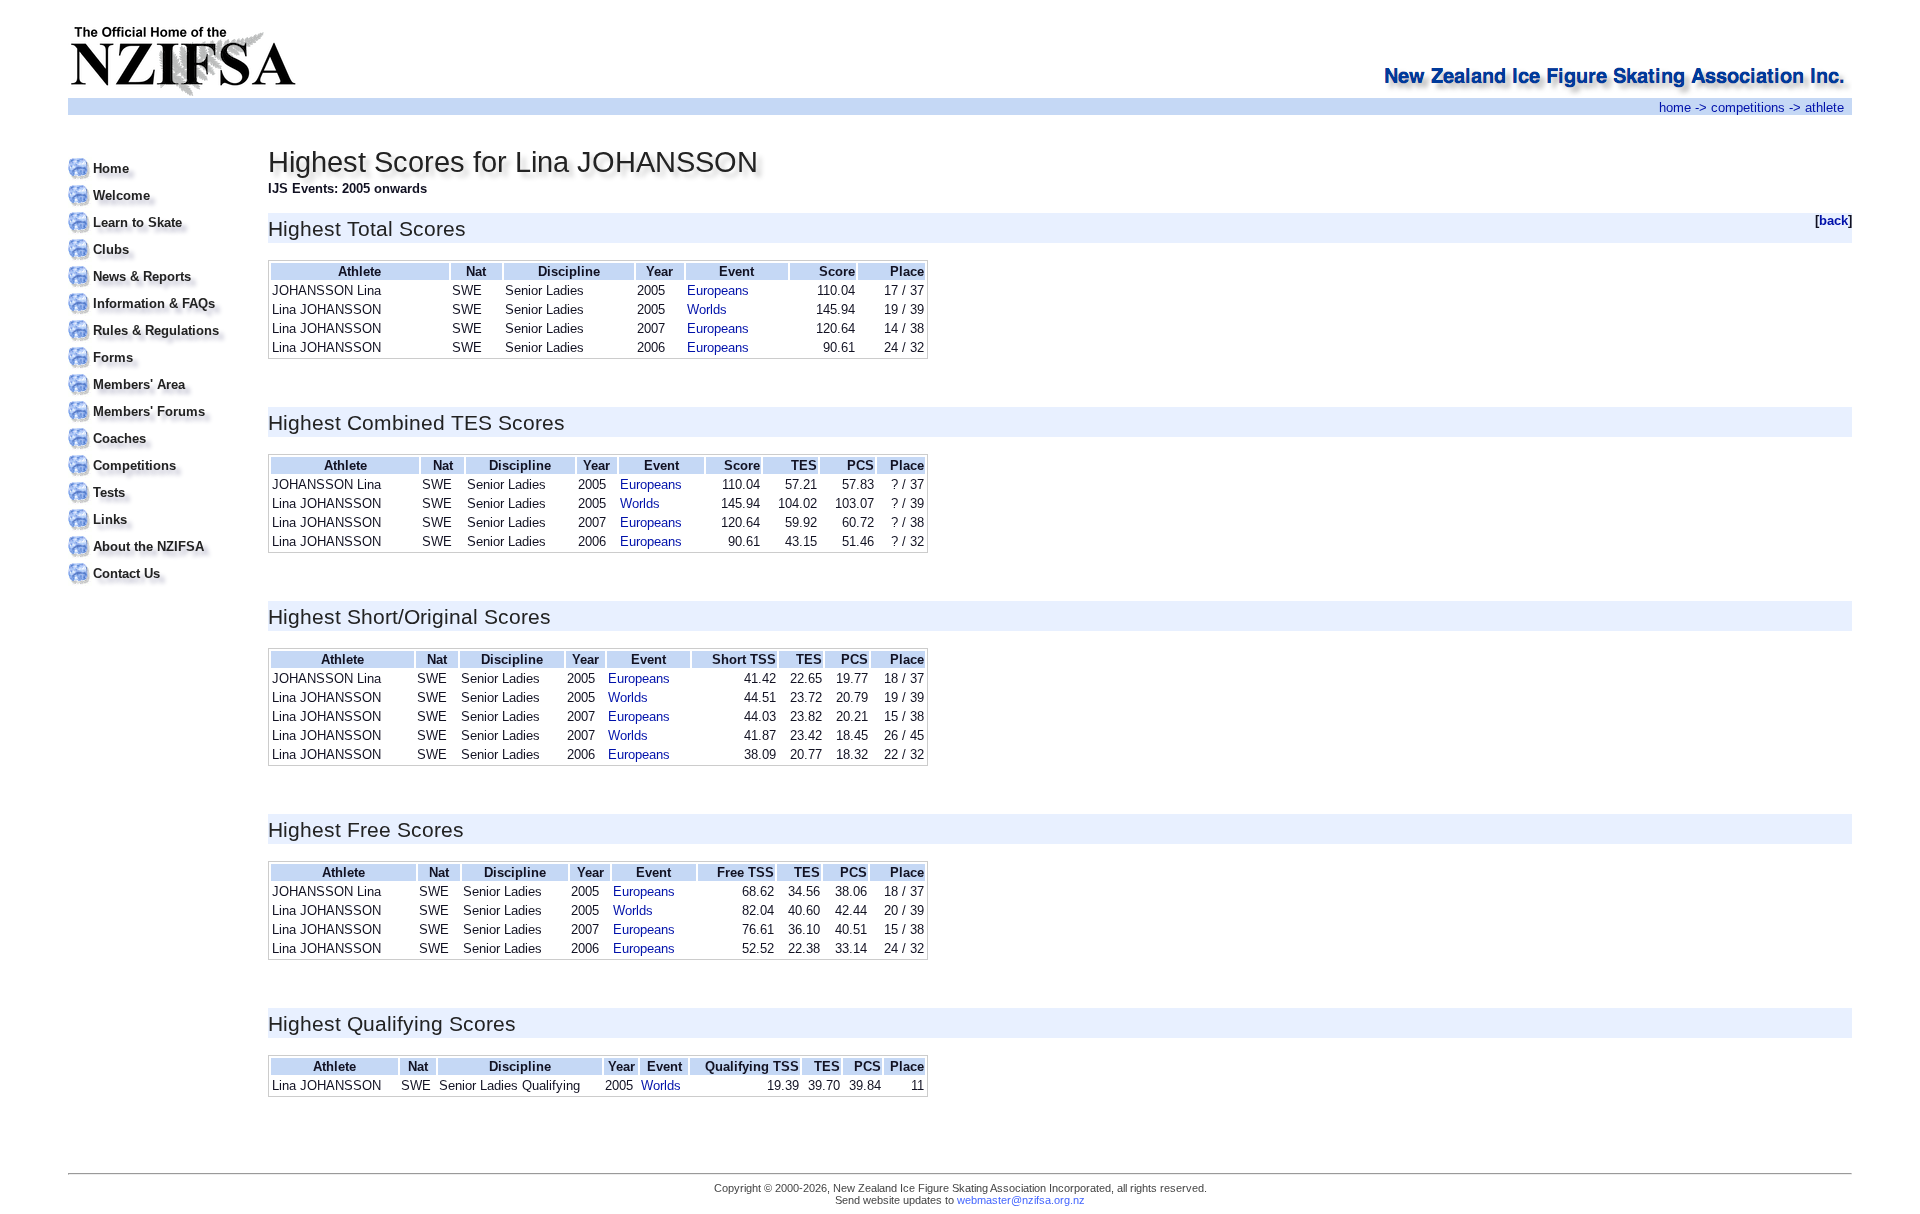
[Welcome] (155, 183)
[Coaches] (155, 426)
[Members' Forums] (155, 399)
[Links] (155, 507)
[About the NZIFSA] (155, 534)
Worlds (707, 309)
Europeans (718, 290)
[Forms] (155, 345)
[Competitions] (155, 453)
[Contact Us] (155, 561)
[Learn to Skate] (155, 210)
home (1675, 107)
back (1833, 220)
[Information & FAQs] (155, 291)
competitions (1748, 107)
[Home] (155, 156)
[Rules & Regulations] (155, 318)
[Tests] (155, 480)
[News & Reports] (155, 264)
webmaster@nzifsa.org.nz (1021, 1200)
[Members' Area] (155, 372)
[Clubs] (155, 237)
